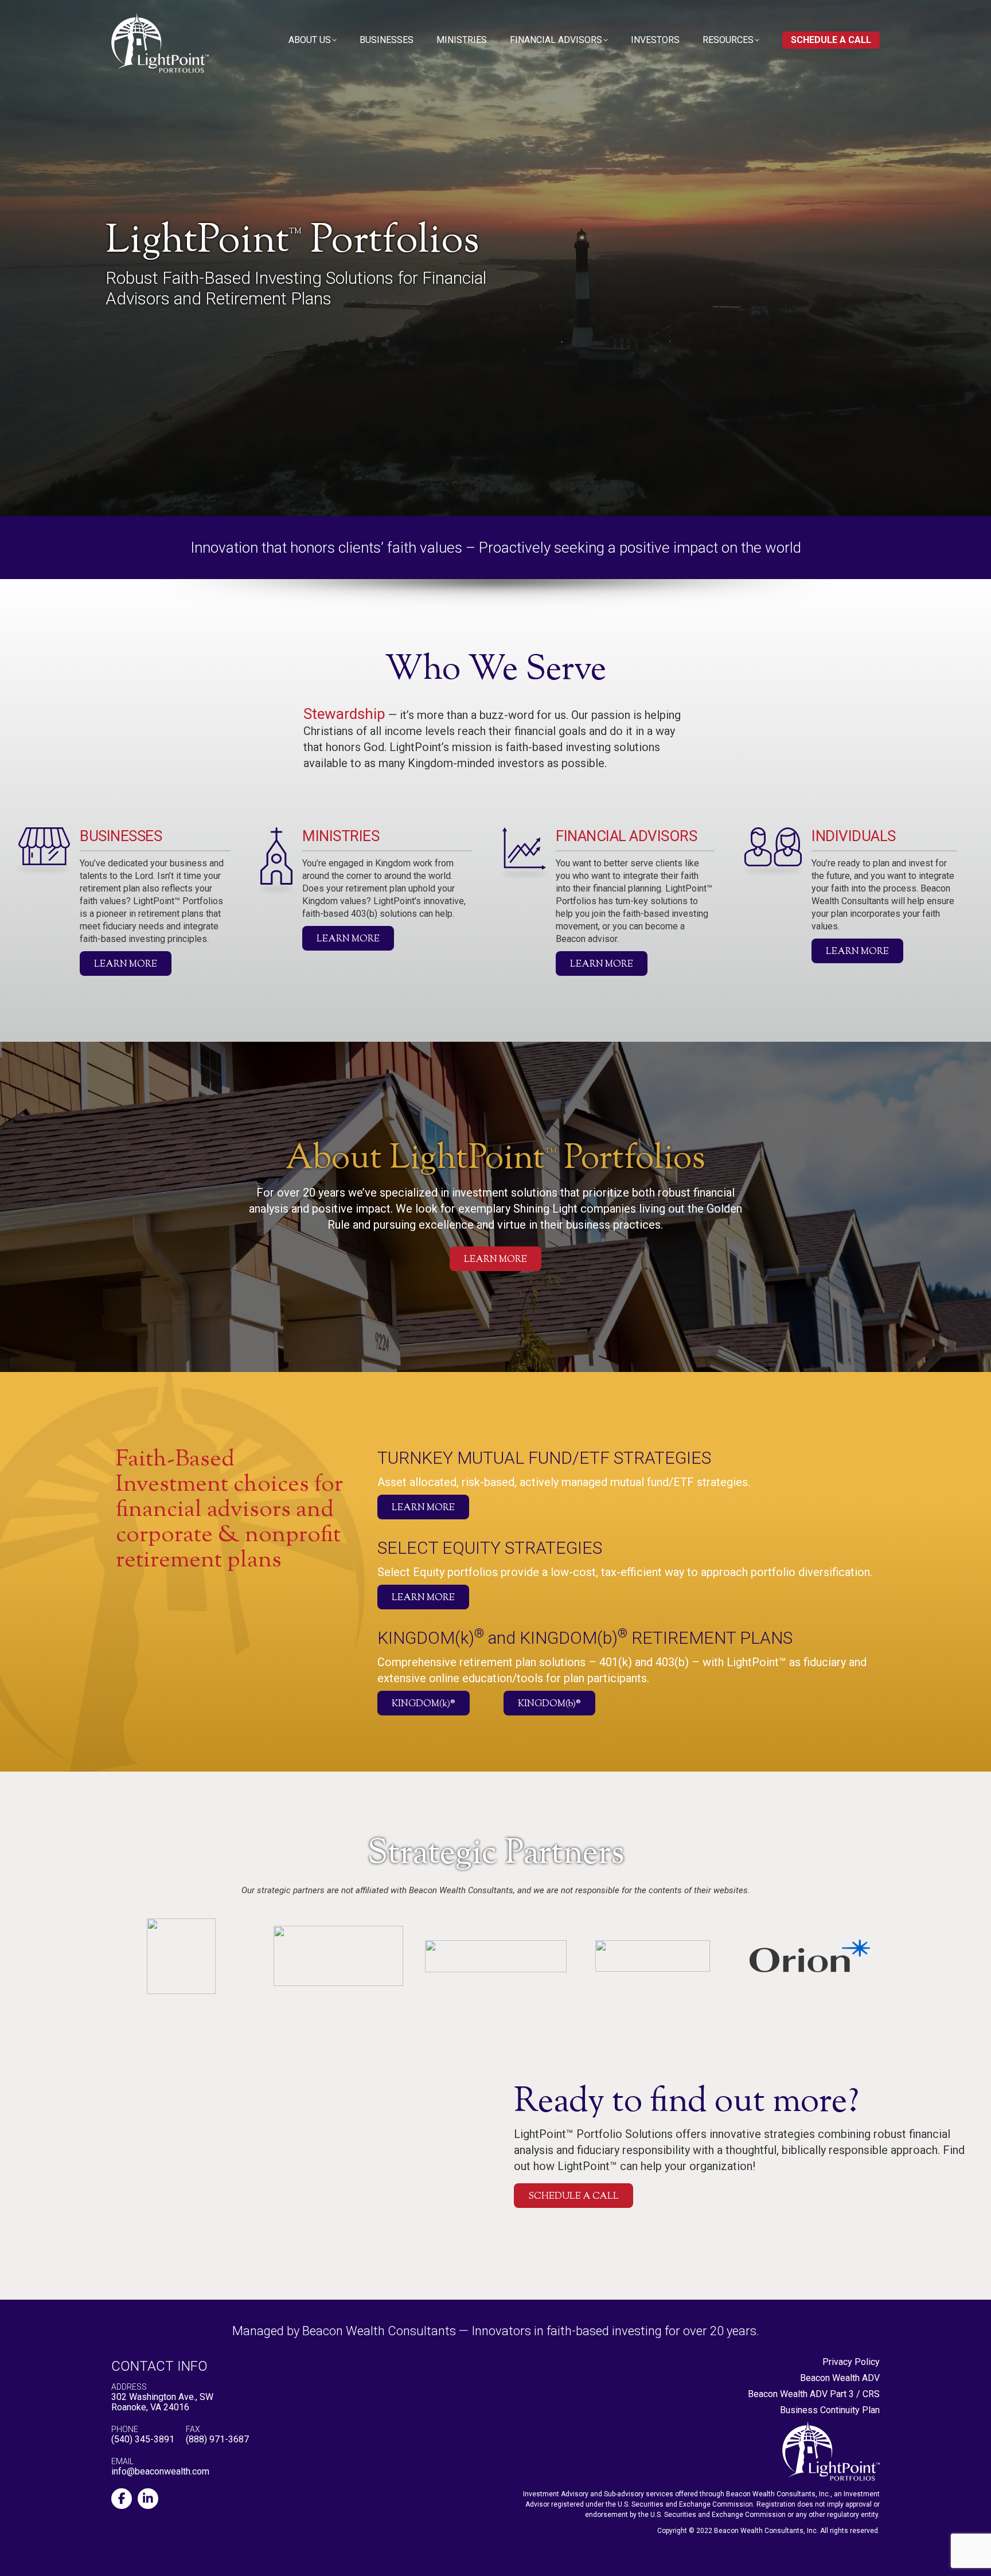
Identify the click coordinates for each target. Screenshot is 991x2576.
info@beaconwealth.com (160, 2471)
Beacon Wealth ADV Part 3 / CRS (814, 2394)
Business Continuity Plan (830, 2410)
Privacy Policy (851, 2362)
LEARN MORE (126, 965)
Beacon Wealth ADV (840, 2378)
